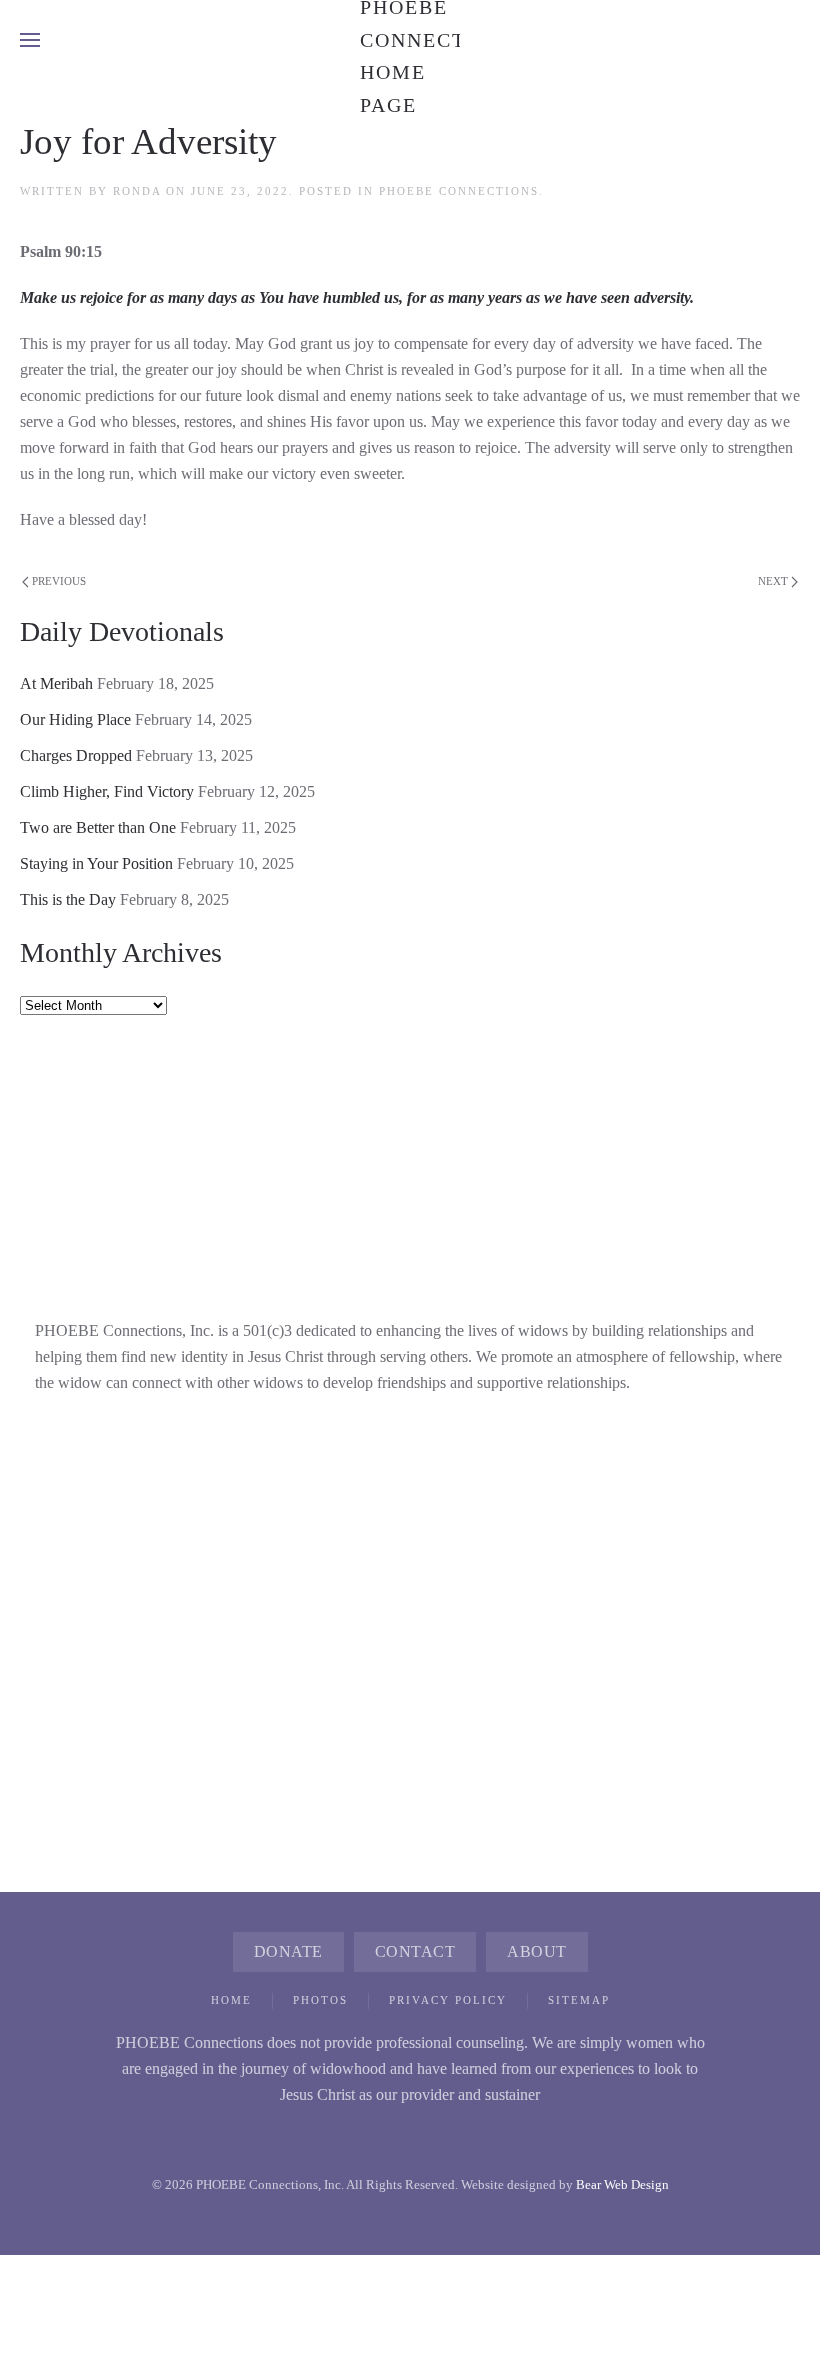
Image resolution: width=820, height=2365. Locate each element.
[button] (30, 40)
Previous (59, 581)
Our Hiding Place (75, 719)
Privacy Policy (448, 2000)
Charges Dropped (76, 755)
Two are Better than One (98, 827)
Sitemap (579, 2000)
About (537, 1951)
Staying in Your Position (96, 863)
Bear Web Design (622, 2184)
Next (773, 581)
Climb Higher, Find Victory (107, 791)
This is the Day (68, 899)
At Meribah (56, 683)
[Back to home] (410, 40)
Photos (320, 2000)
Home (231, 2000)
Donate (288, 1951)
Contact (415, 1951)
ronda (137, 191)
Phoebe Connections (459, 191)
